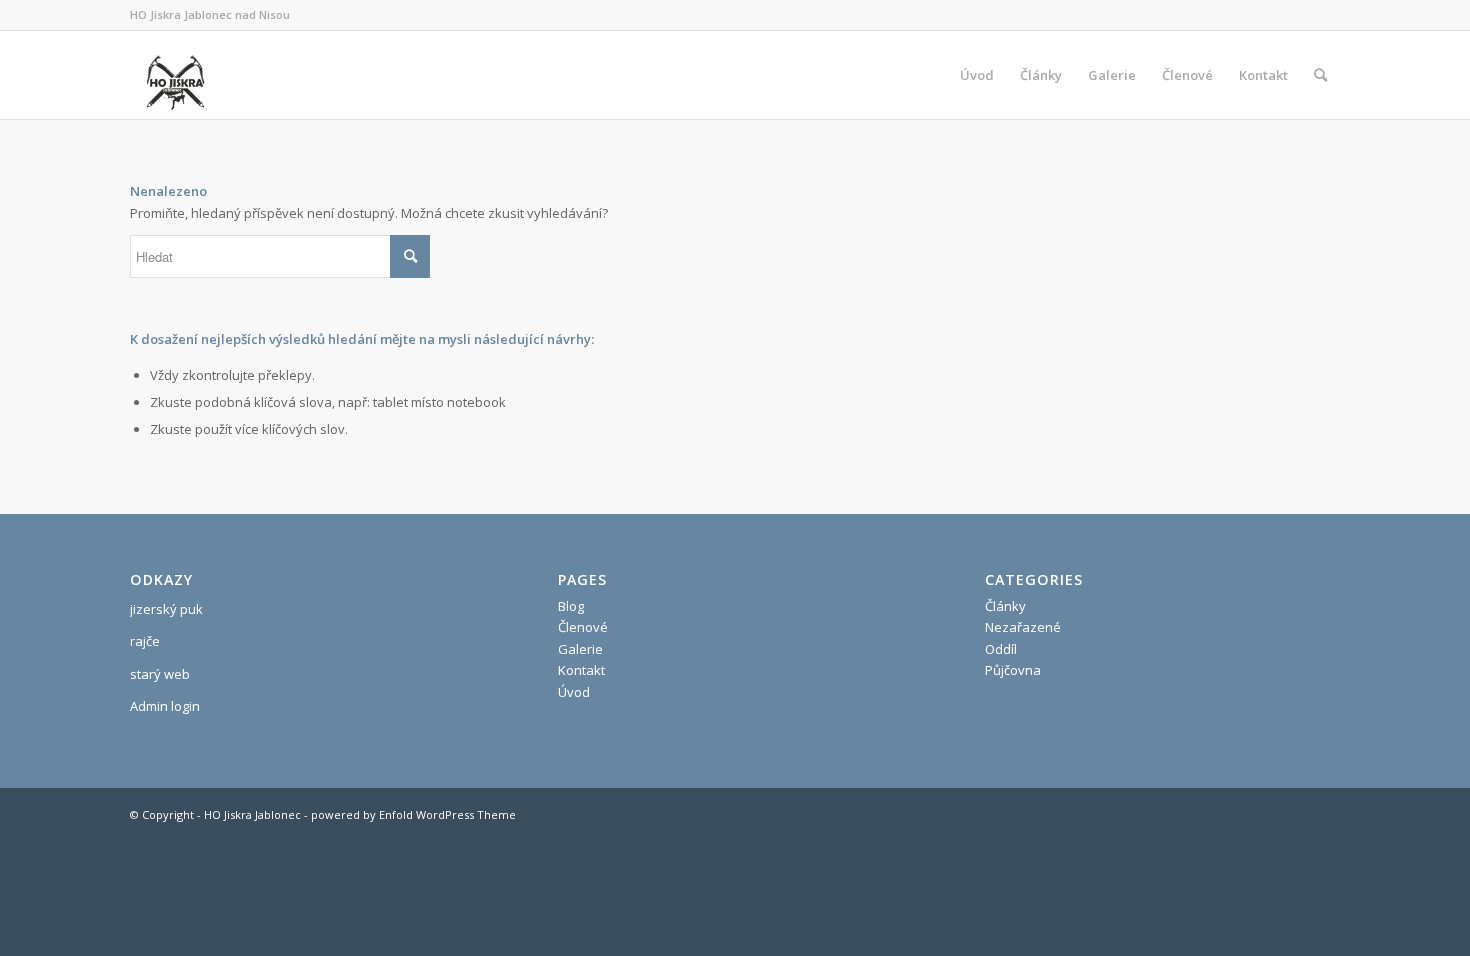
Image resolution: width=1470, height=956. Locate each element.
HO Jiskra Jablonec (252, 814)
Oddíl (1001, 649)
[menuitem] (977, 75)
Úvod (574, 692)
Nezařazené (1023, 627)
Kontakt (581, 670)
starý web (160, 674)
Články (1005, 606)
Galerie (580, 649)
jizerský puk (166, 609)
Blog (571, 606)
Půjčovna (1013, 670)
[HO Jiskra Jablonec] (175, 75)
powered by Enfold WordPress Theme (413, 814)
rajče (145, 641)
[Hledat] (1320, 75)
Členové (583, 627)
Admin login (165, 706)
